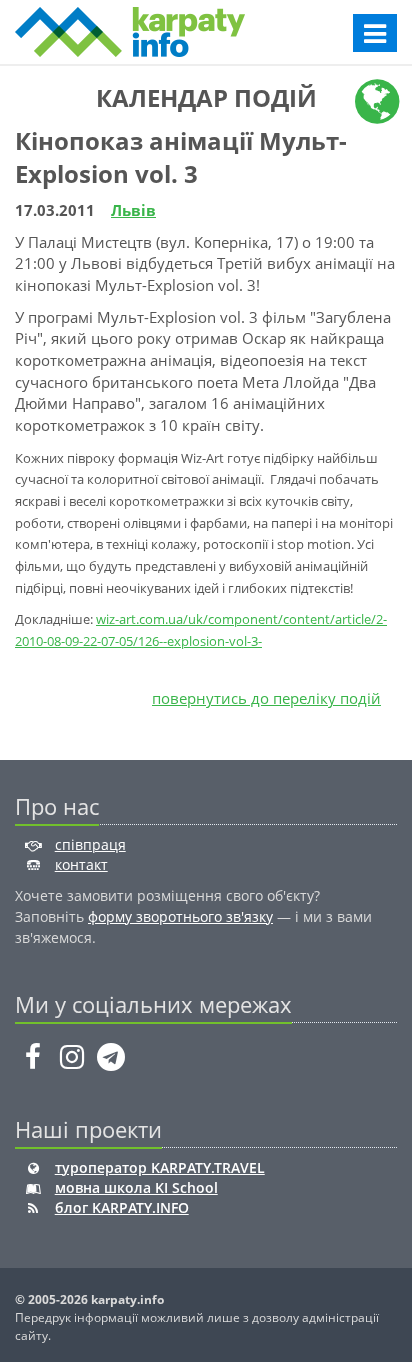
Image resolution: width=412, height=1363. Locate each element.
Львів (133, 210)
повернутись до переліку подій (266, 698)
